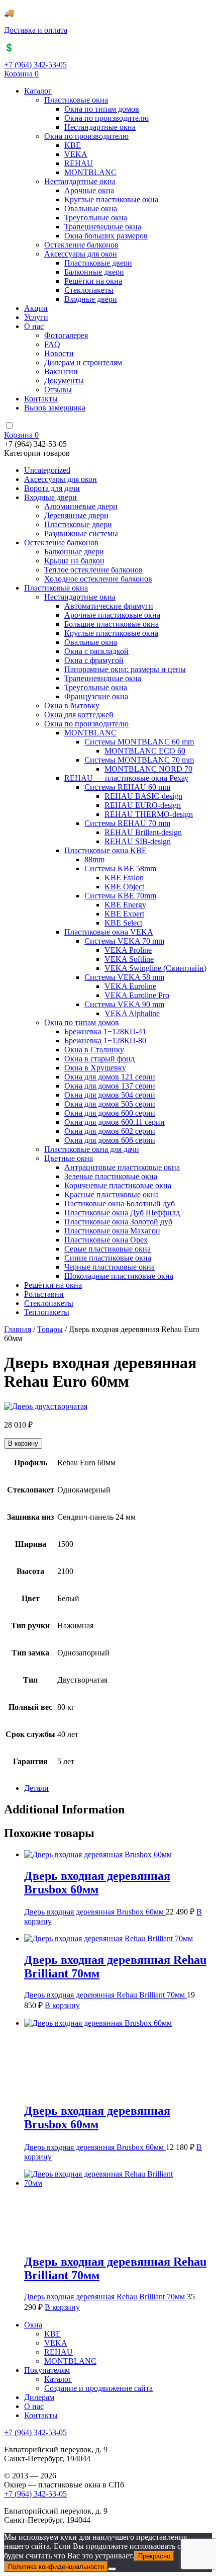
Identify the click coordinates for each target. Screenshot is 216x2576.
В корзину (23, 1443)
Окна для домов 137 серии (110, 1086)
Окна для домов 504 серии (110, 1095)
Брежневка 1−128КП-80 (105, 1041)
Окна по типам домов (102, 109)
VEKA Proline (128, 950)
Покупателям (47, 2370)
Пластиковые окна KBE (105, 850)
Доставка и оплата (36, 30)
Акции (36, 308)
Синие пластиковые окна (108, 1258)
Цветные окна (69, 1158)
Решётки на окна (93, 281)
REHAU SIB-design (138, 841)
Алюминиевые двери (81, 506)
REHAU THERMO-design (149, 814)
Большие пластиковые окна (112, 624)
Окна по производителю (106, 118)
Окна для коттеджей (79, 715)
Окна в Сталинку (94, 1050)
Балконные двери (94, 272)
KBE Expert (124, 914)
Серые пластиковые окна (107, 1249)
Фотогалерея (66, 335)
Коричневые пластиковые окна (118, 1185)
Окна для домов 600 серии (110, 1113)
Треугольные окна (96, 218)
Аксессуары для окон (81, 254)
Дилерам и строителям (83, 362)
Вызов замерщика (55, 408)
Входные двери (91, 299)
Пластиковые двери (98, 263)
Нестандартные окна (100, 127)
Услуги (36, 317)
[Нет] (112, 2569)
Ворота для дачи (52, 488)
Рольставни (44, 1294)
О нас (34, 326)
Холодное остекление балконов (98, 579)
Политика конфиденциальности (56, 2567)
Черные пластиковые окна (110, 1267)
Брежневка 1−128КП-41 (105, 1031)
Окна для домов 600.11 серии (115, 1122)
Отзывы (58, 390)
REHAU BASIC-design (143, 796)
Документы (64, 381)
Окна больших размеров (106, 236)
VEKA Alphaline (132, 1013)
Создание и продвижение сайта (98, 2388)
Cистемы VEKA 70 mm (124, 941)
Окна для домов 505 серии (110, 1104)
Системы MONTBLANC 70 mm (139, 760)
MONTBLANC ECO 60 (145, 751)
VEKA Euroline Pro (137, 995)
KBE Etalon (124, 878)
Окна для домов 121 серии (110, 1077)
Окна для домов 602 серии (110, 1131)
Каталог (38, 91)
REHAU (79, 163)
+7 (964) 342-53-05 (35, 65)
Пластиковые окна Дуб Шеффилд (122, 1213)
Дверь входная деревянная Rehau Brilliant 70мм (105, 1995)
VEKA (76, 154)
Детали (36, 1788)
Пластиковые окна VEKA (109, 932)
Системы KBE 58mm (120, 868)
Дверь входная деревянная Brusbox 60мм (95, 1912)
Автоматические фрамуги (109, 606)
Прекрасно (154, 2556)
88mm (94, 859)
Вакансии (61, 371)
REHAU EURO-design (143, 805)
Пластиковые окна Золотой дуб (118, 1222)
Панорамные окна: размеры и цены (125, 669)
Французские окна (96, 696)
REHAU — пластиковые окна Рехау (126, 778)
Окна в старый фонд (99, 1059)
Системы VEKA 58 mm (124, 977)
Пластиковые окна (76, 100)
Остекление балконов (81, 245)
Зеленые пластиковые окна (111, 1176)
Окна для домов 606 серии (110, 1140)
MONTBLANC (90, 172)
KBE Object (124, 887)
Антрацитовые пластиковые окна (122, 1167)
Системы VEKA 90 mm (124, 1004)
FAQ (52, 344)
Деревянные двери (76, 515)
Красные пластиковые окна (112, 1194)
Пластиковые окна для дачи (92, 1149)
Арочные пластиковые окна (112, 615)
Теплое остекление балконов (93, 570)
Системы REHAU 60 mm (127, 787)
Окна (33, 2325)
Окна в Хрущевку (95, 1068)
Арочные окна (89, 190)
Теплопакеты (47, 1312)
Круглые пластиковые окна (111, 199)
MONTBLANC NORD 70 (148, 769)
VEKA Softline (129, 959)
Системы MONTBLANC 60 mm (139, 742)
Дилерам (39, 2397)
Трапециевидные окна (103, 227)
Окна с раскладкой (96, 651)
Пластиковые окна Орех (106, 1240)
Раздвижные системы (81, 533)
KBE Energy (125, 905)
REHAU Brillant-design (143, 832)
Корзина (21, 74)
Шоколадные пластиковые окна (119, 1276)
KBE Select (123, 923)
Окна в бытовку (72, 705)
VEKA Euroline (130, 986)
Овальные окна (91, 209)
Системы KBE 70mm (120, 896)
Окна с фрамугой (94, 660)
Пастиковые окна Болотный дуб (120, 1203)
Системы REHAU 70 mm (127, 823)
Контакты (41, 399)
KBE (73, 145)
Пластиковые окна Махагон (112, 1231)
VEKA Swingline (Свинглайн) (155, 968)
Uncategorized (47, 470)
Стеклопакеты (89, 290)
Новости (59, 353)
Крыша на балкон (74, 561)
